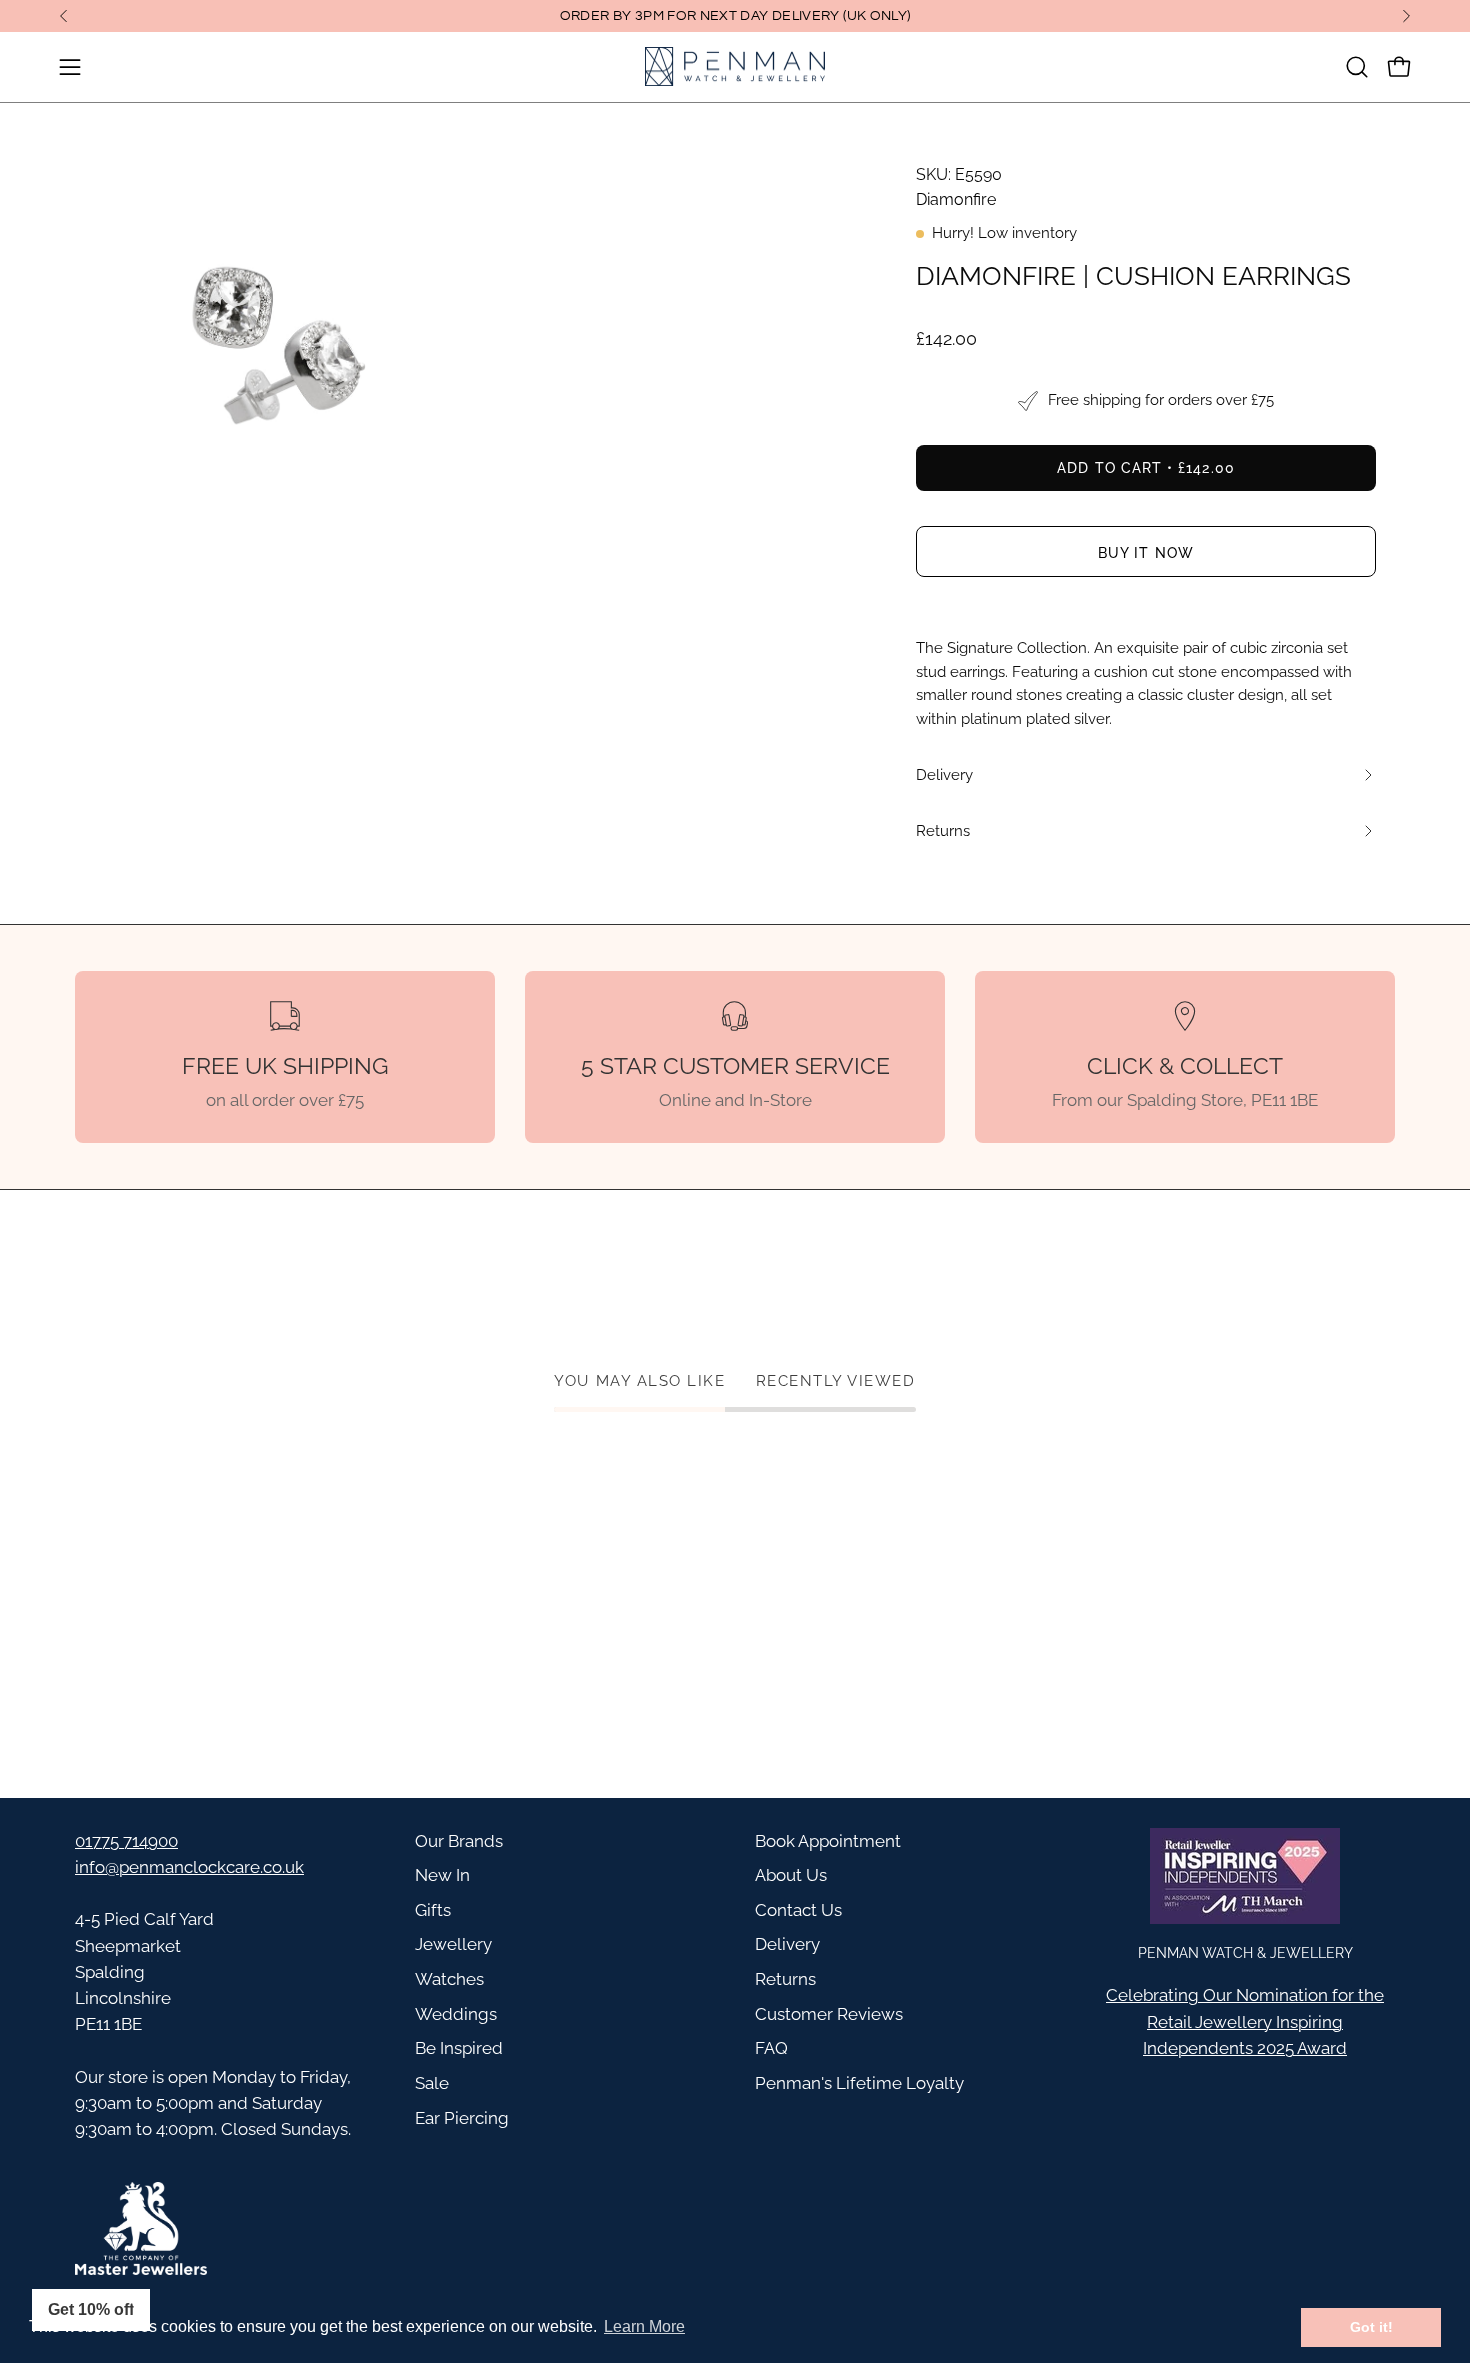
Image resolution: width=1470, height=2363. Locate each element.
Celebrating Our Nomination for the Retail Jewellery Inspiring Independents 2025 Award (1245, 2021)
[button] (1357, 67)
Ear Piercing (462, 2118)
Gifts (433, 1910)
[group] (735, 16)
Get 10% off (91, 2309)
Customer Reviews (829, 2014)
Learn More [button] (644, 2326)
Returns (785, 1979)
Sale (432, 2083)
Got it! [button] (1371, 2327)
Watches (449, 1979)
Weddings (456, 2014)
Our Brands (459, 1841)
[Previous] (64, 16)
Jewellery (453, 1944)
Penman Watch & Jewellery (1245, 1952)
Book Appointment (828, 1841)
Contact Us (798, 1910)
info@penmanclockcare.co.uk (189, 1867)
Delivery (787, 1944)
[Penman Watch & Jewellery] (735, 67)
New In (442, 1875)
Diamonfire (956, 199)
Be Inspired (459, 2048)
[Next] (1406, 16)
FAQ (771, 2048)
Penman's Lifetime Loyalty (859, 2083)
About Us (791, 1875)
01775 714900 (126, 1841)
